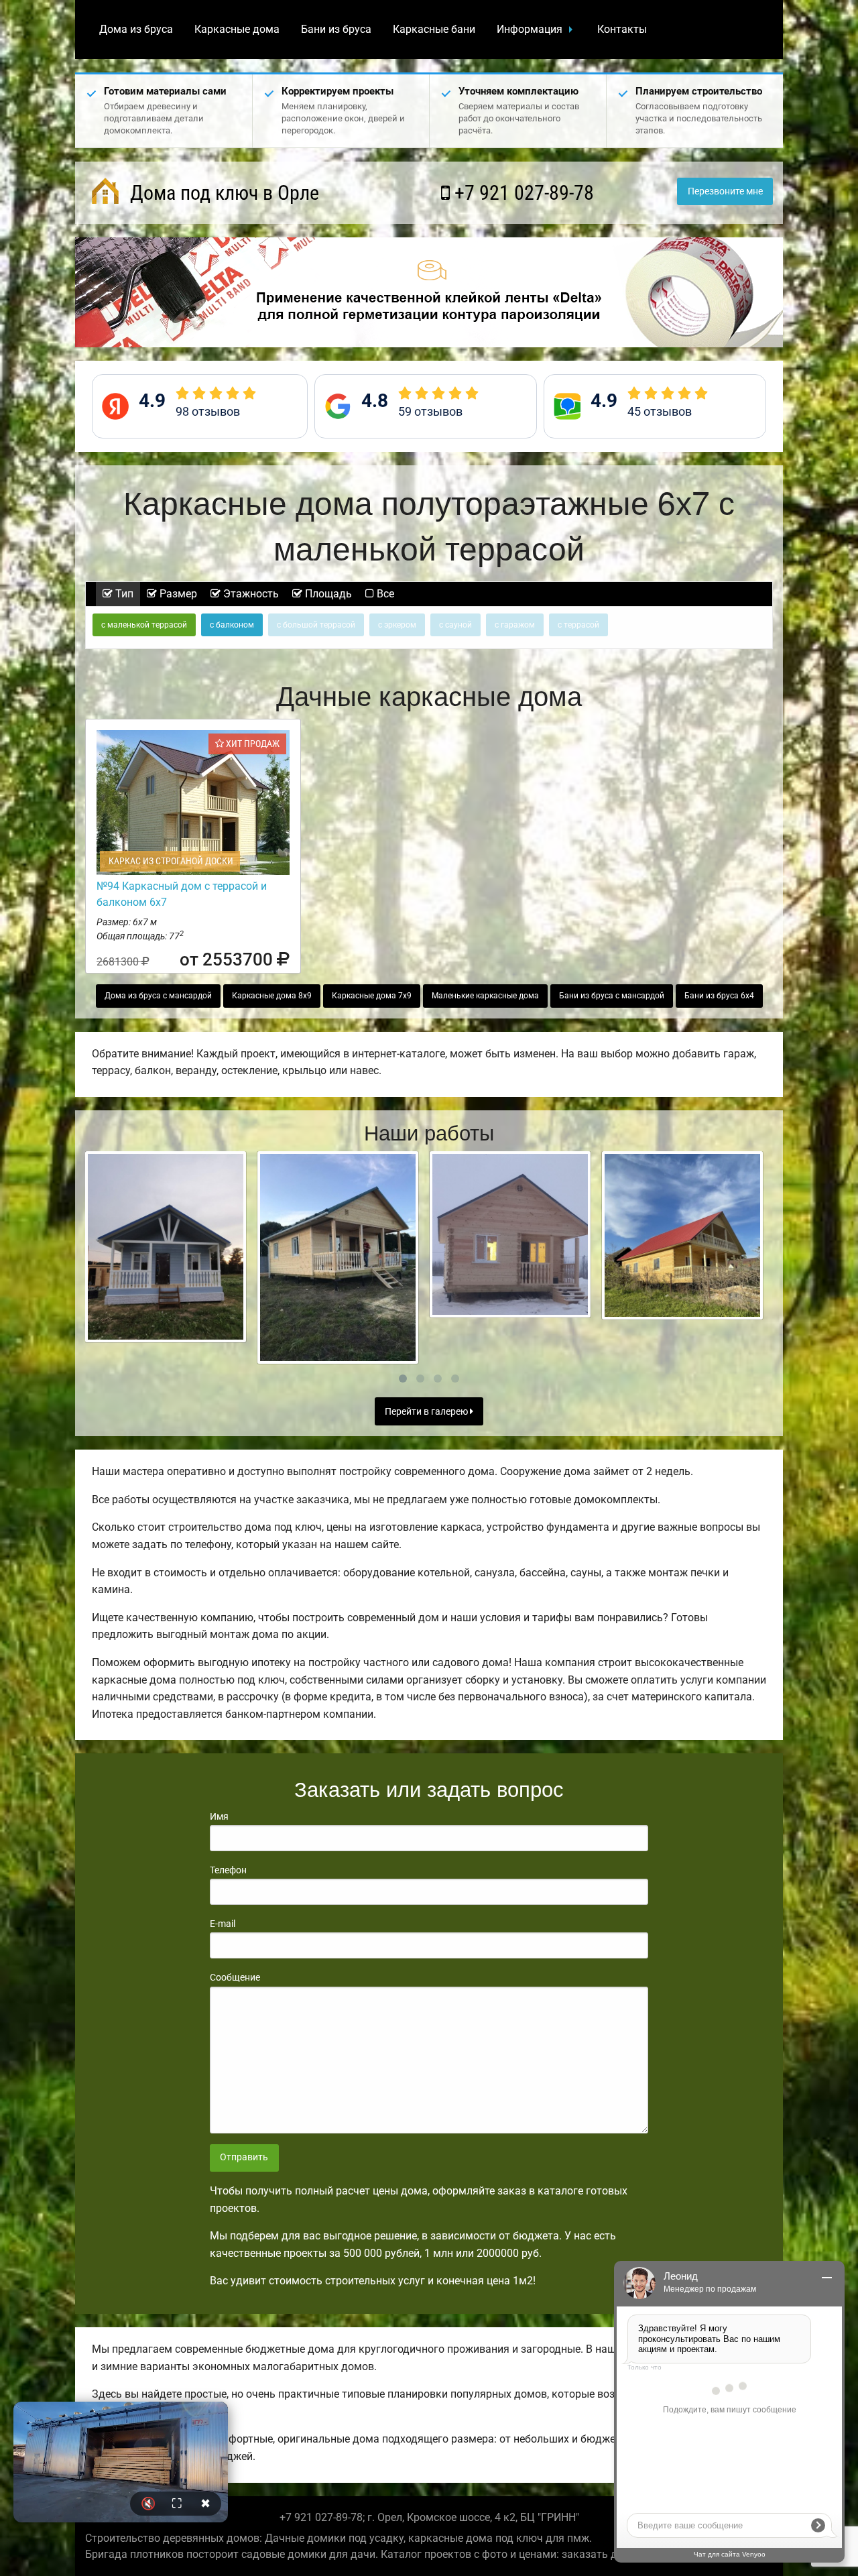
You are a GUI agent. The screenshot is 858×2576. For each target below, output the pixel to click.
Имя (219, 1816)
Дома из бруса (136, 29)
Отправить (244, 2157)
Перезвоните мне (725, 191)
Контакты (622, 29)
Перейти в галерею (427, 1412)
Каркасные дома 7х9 (372, 996)
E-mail (223, 1924)
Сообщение (235, 1977)
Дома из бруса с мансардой (158, 996)
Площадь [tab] (327, 594)
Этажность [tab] (250, 594)
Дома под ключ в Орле (222, 193)
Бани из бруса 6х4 (719, 996)
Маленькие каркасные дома (485, 996)
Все (384, 594)
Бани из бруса (336, 29)
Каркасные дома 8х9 (272, 996)
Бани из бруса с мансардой (612, 996)
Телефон (228, 1870)
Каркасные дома (237, 29)
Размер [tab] (177, 594)
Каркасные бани (434, 29)
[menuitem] (136, 30)
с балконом (232, 625)
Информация (530, 29)
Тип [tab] (123, 594)
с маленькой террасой (144, 625)
